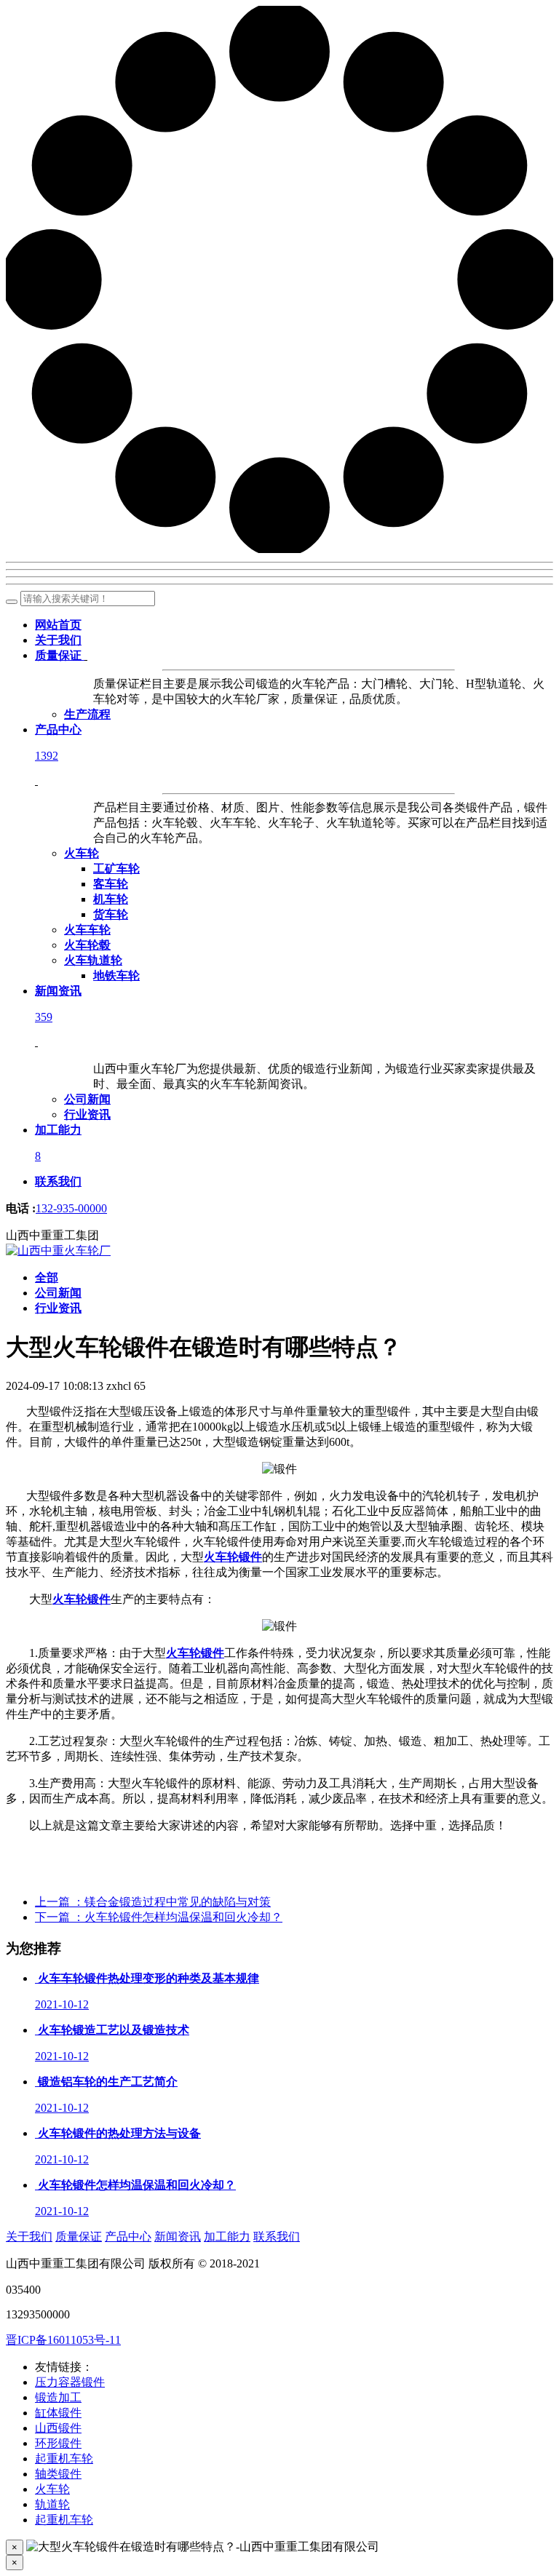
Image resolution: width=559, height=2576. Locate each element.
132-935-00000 (71, 1208)
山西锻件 (58, 2428)
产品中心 (128, 2237)
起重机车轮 (64, 2458)
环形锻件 (58, 2443)
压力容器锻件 (70, 2382)
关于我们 (29, 2237)
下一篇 (159, 1917)
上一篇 (153, 1902)
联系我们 (277, 2237)
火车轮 (52, 2489)
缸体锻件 (58, 2413)
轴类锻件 (58, 2474)
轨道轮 (52, 2504)
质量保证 (79, 2237)
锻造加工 (58, 2397)
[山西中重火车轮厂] (58, 1251)
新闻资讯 (178, 2237)
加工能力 (227, 2237)
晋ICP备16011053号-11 (63, 2340)
